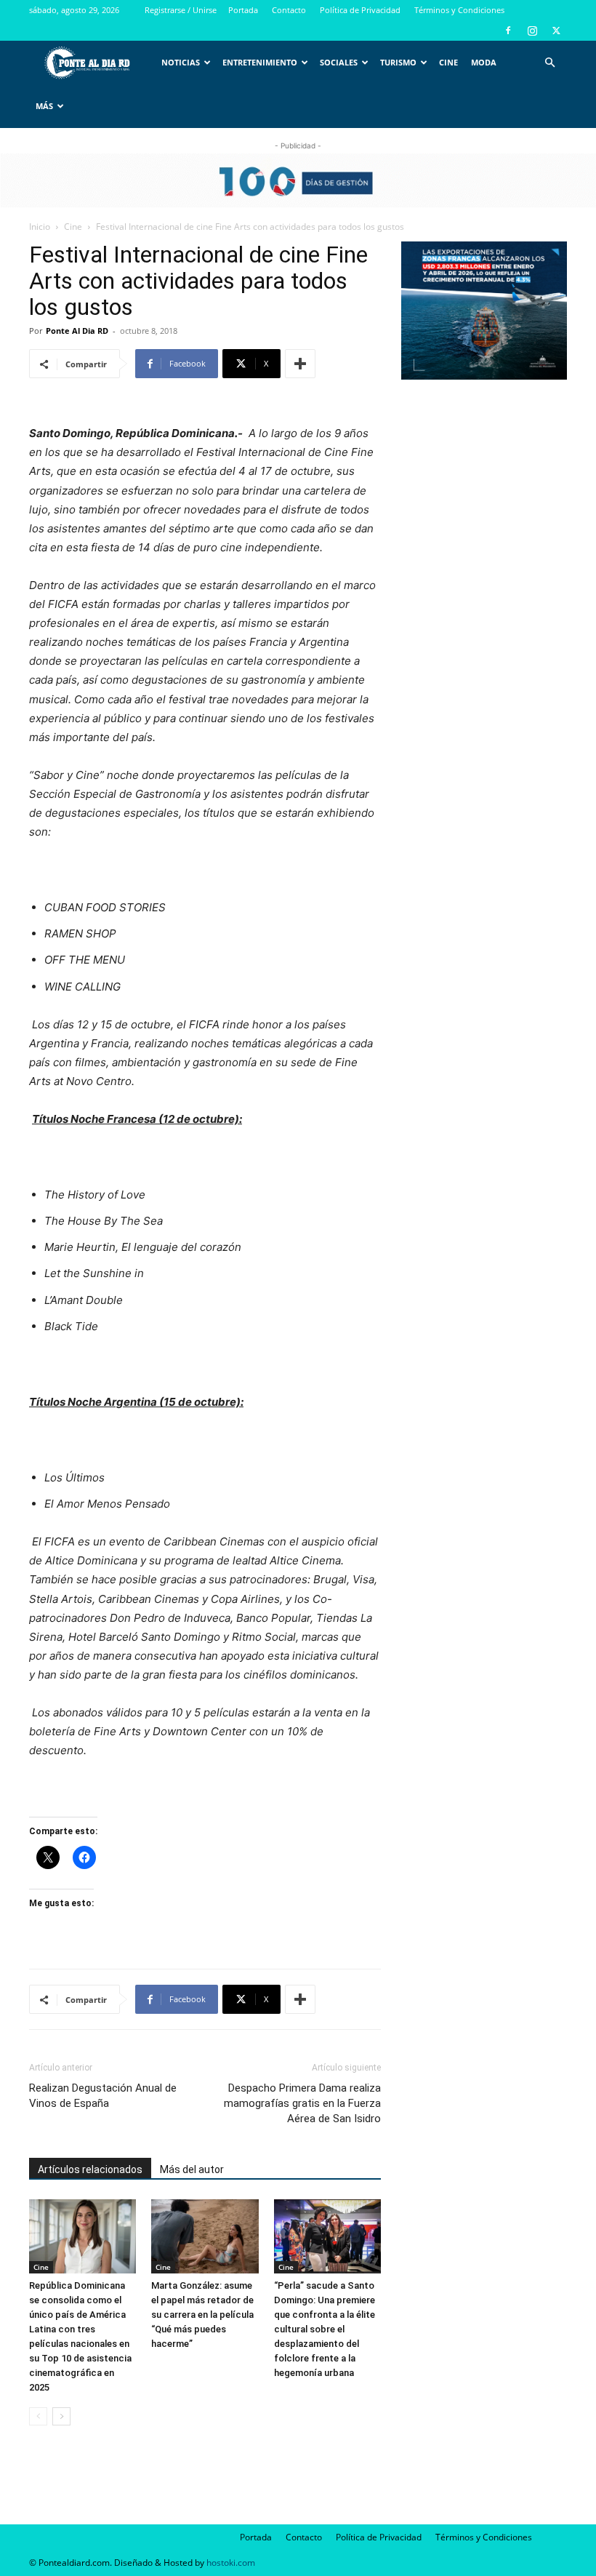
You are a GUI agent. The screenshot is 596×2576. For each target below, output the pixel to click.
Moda (484, 62)
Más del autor (192, 2169)
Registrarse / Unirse (181, 10)
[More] (300, 364)
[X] (556, 31)
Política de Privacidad (360, 10)
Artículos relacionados (90, 2169)
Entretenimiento (260, 62)
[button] (549, 63)
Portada (243, 10)
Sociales (339, 62)
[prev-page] (38, 2416)
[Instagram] (532, 31)
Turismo (398, 62)
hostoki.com (231, 2563)
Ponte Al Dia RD (77, 331)
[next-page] (61, 2416)
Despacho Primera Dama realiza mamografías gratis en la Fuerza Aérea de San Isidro (302, 2103)
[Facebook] (508, 31)
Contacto (289, 10)
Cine (448, 62)
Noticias (181, 62)
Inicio (40, 227)
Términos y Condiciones (459, 10)
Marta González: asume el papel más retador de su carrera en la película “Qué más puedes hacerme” (202, 2315)
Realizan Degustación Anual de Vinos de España (103, 2096)
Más (44, 106)
